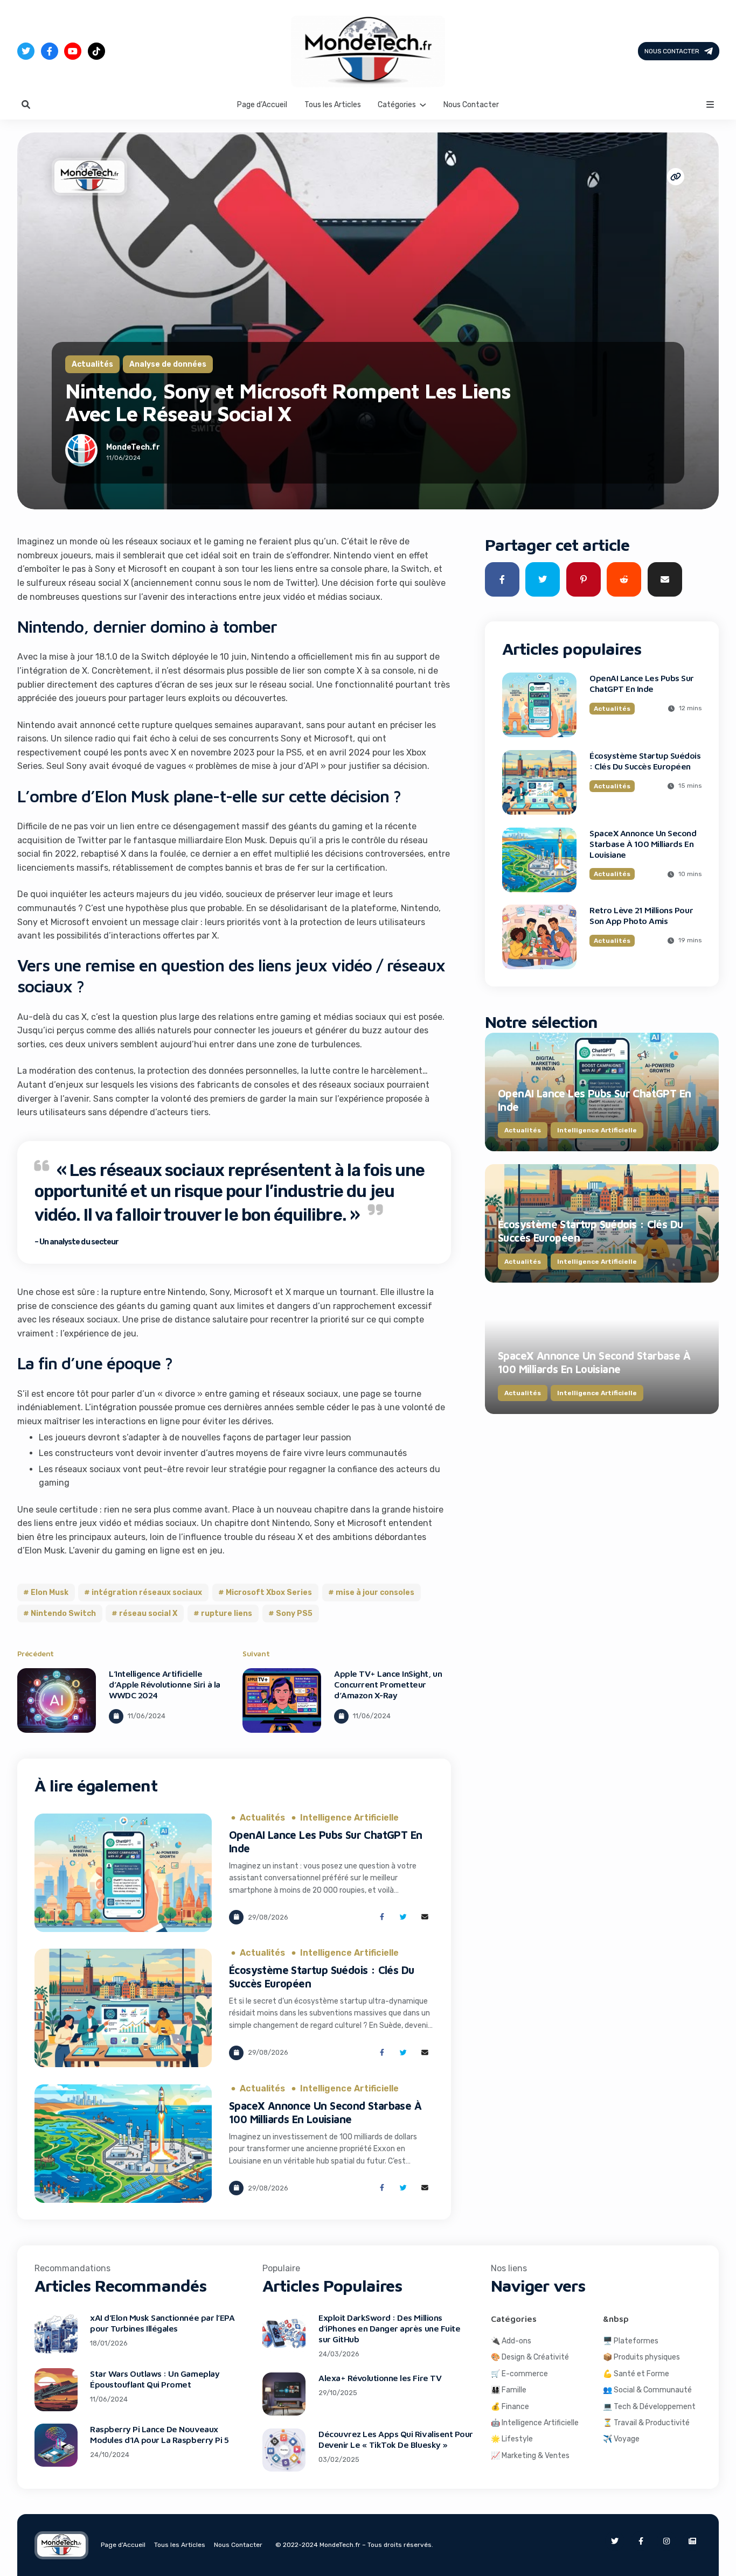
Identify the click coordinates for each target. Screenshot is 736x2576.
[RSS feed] (692, 2541)
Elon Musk (50, 1592)
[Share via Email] (425, 1917)
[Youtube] (73, 51)
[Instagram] (666, 2541)
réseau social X (148, 1613)
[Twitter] (26, 51)
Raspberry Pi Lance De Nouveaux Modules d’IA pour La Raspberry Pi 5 (159, 2434)
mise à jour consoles (375, 1592)
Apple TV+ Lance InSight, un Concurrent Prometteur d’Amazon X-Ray (388, 1684)
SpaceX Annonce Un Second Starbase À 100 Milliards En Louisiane (643, 844)
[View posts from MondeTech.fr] (81, 452)
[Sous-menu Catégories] (423, 104)
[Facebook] (50, 51)
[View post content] (57, 1700)
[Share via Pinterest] (584, 579)
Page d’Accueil (262, 104)
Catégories (397, 104)
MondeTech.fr (133, 447)
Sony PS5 (294, 1613)
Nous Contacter (671, 51)
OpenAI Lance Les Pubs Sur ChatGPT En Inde (642, 683)
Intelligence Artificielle (349, 1818)
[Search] (26, 104)
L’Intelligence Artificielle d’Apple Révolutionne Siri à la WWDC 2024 (165, 1684)
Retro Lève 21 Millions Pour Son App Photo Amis (641, 915)
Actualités (92, 364)
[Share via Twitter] (403, 1917)
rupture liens (227, 1613)
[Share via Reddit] (624, 579)
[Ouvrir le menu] (710, 104)
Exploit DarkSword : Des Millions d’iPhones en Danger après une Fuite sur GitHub (389, 2328)
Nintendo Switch (63, 1613)
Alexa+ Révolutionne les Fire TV (380, 2378)
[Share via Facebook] (382, 1917)
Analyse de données (168, 364)
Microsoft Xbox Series (269, 1592)
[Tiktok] (96, 51)
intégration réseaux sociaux (147, 1592)
